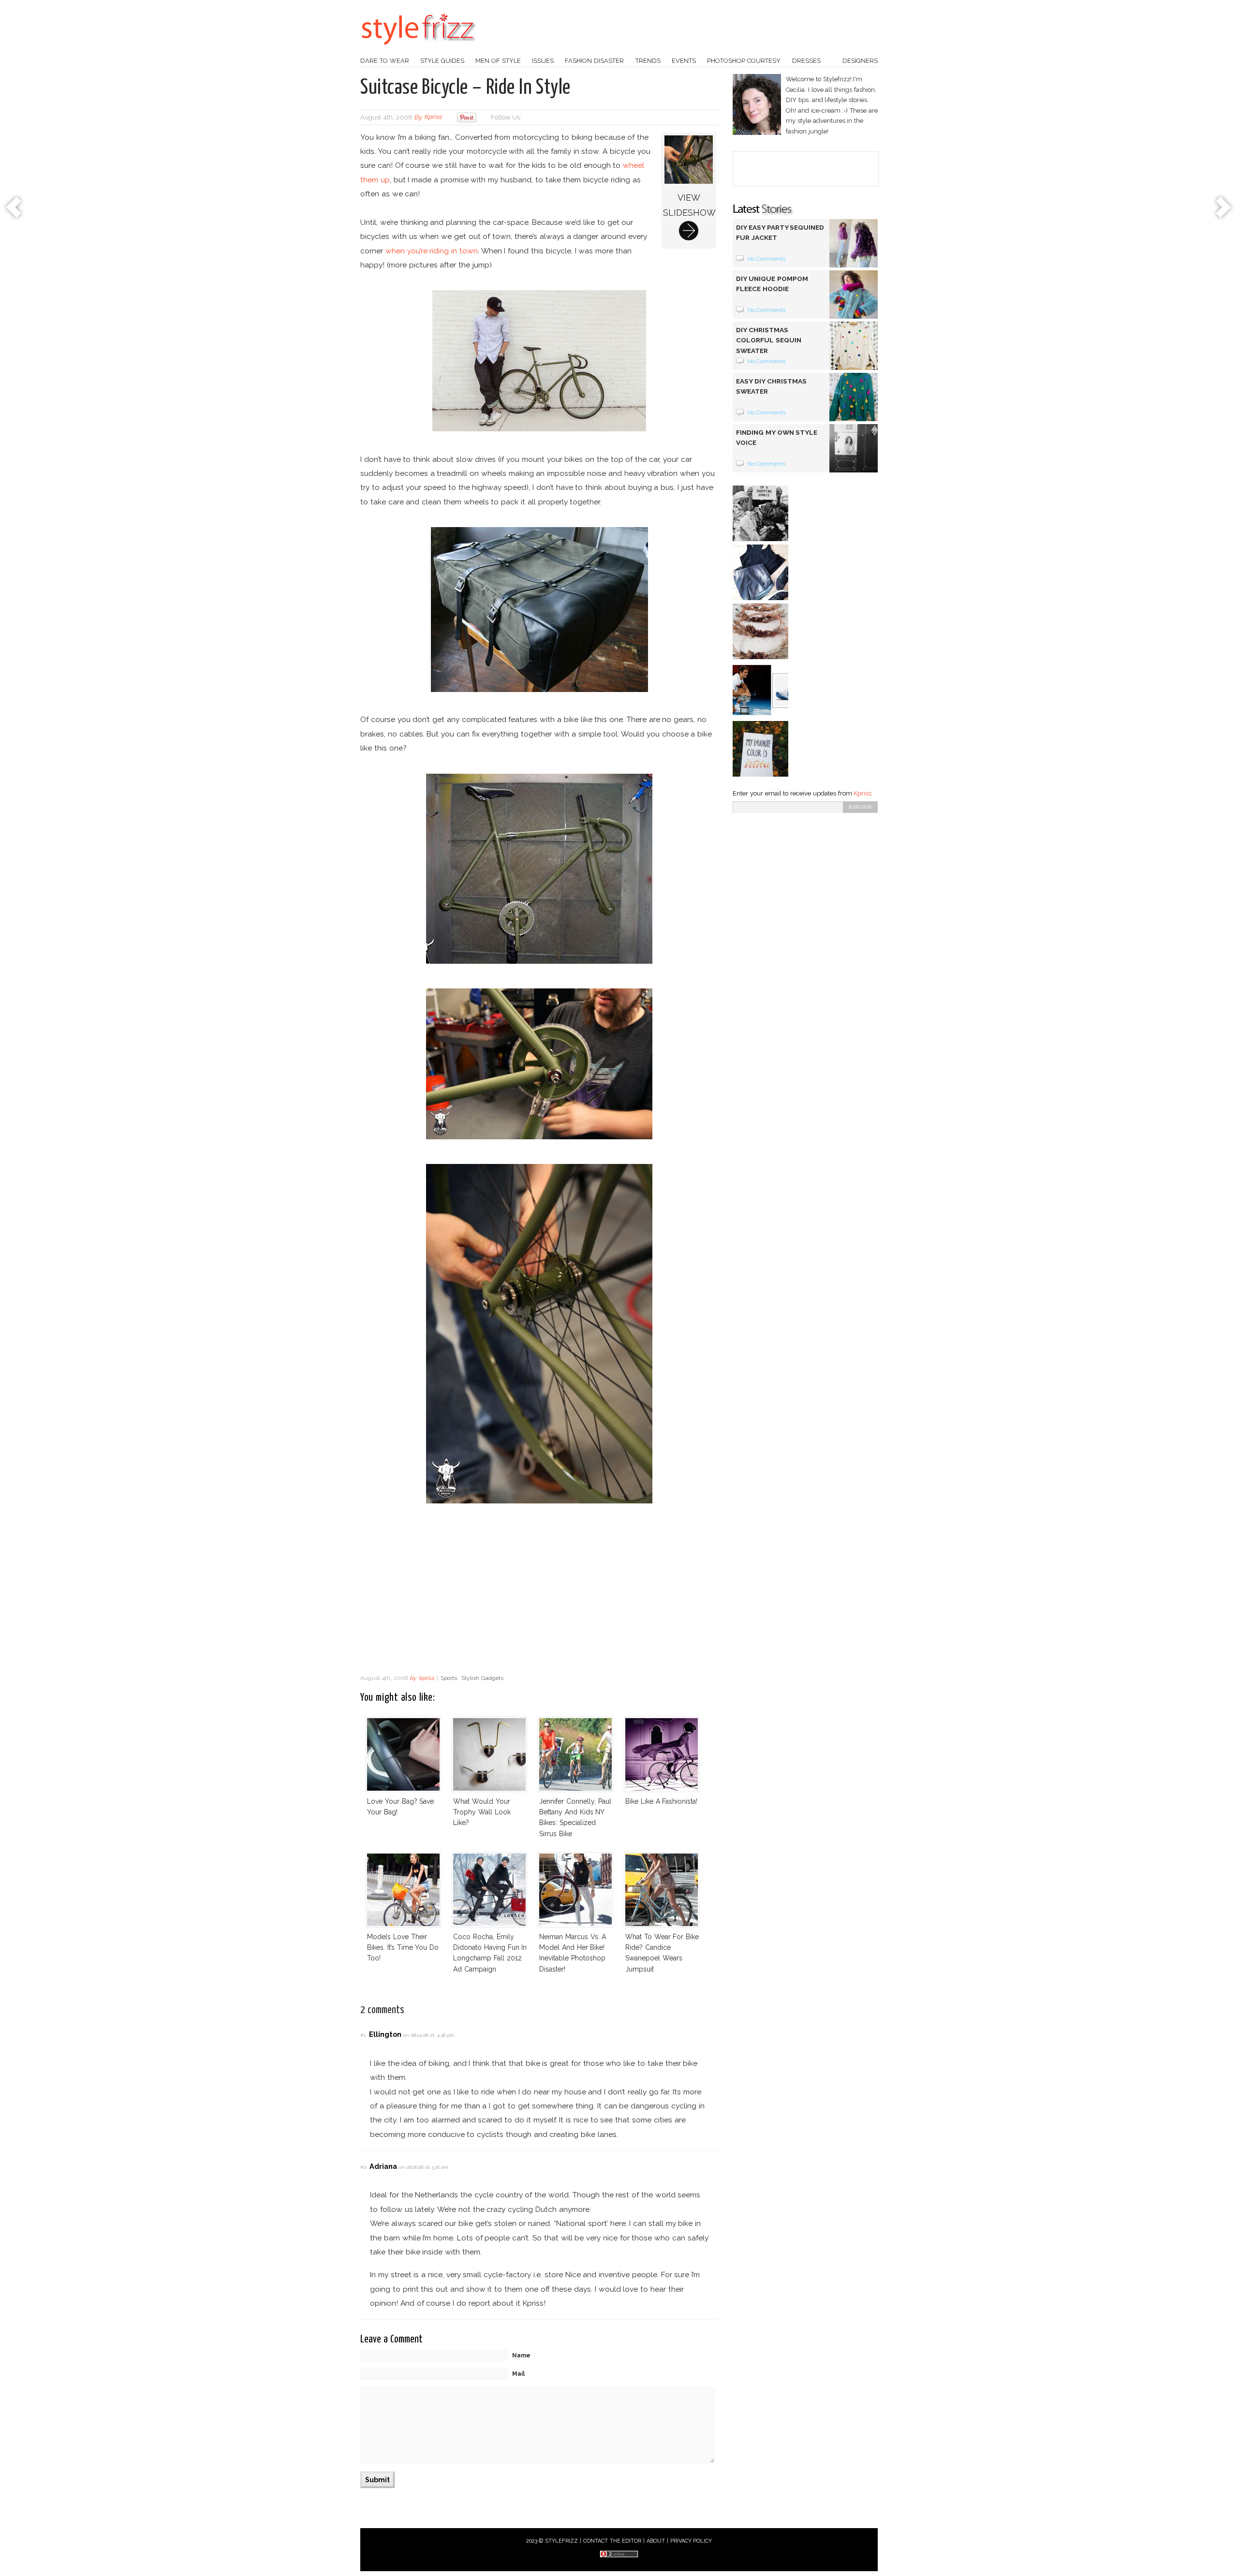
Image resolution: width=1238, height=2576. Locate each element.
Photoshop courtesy (744, 61)
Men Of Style (498, 61)
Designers (860, 61)
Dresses (806, 61)
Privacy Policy (691, 2541)
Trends (648, 61)
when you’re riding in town (432, 251)
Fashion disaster (594, 61)
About (656, 2541)
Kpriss (862, 793)
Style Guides (442, 61)
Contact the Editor (612, 2541)
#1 (363, 2035)
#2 (363, 2167)
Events (684, 61)
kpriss (433, 117)
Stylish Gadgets (482, 1678)
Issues (543, 61)
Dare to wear (385, 61)
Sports (449, 1678)
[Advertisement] (539, 1591)
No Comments (767, 259)
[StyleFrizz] (418, 50)
